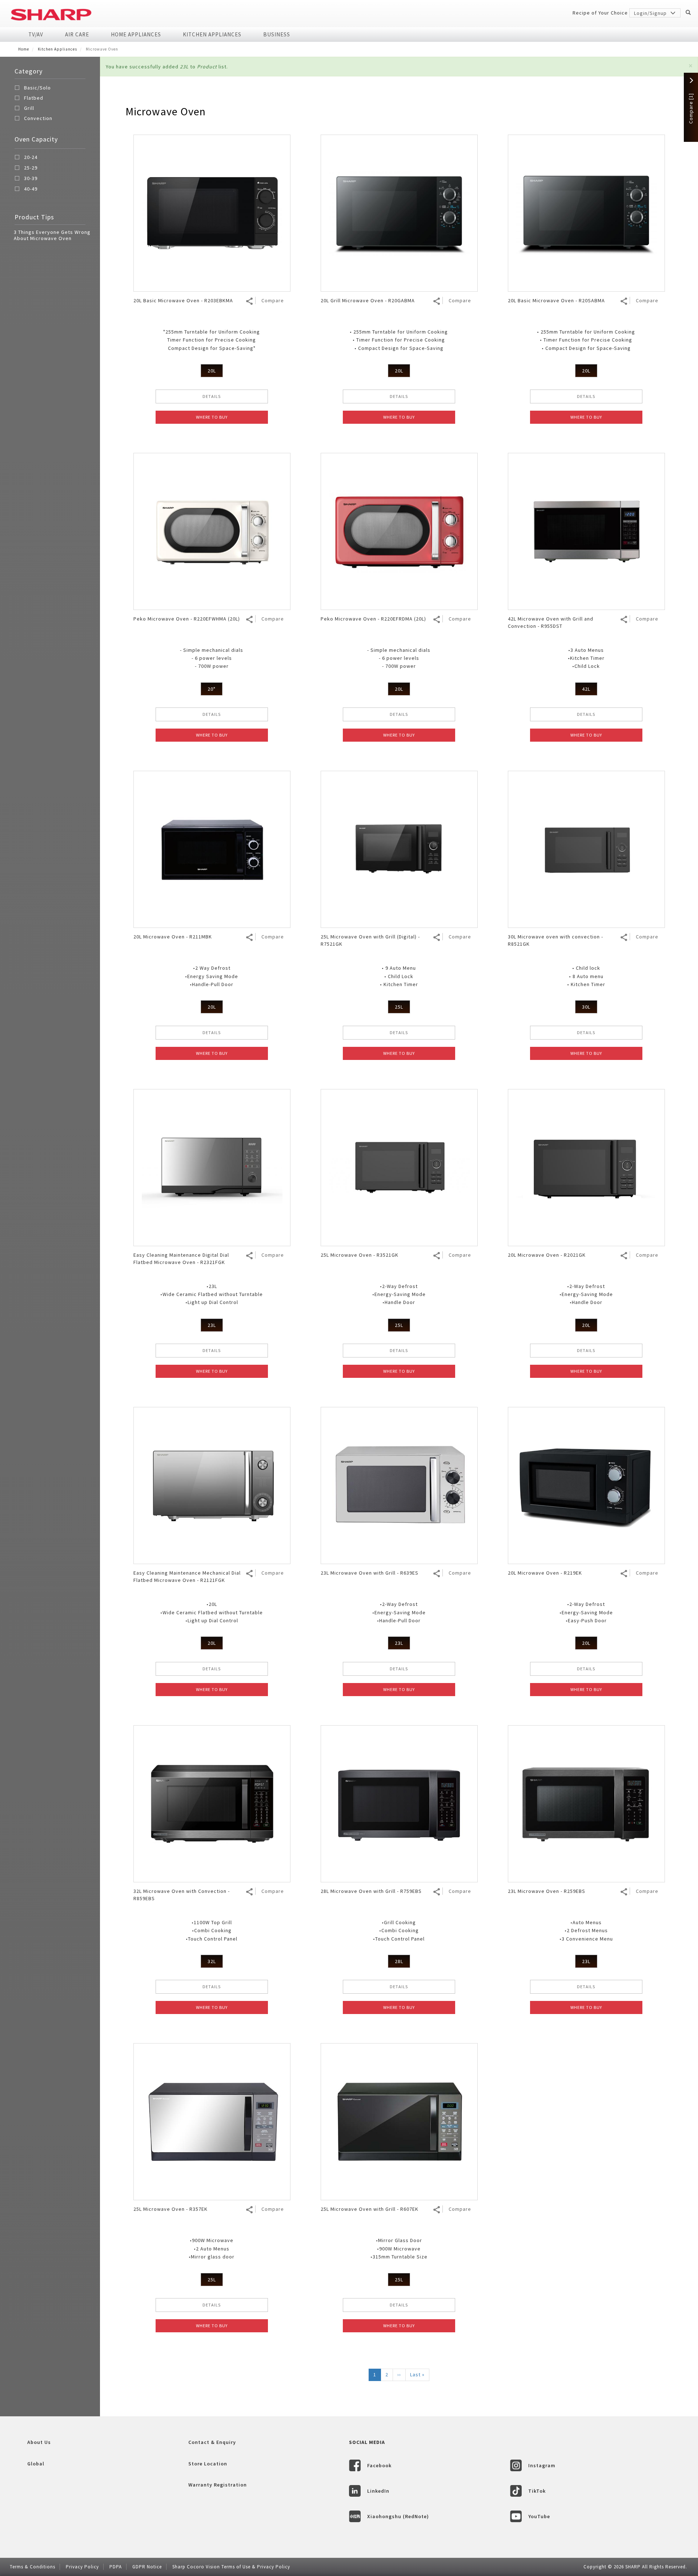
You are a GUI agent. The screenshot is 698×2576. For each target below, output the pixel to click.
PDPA (116, 2567)
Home (24, 49)
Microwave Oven (166, 111)
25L (399, 1007)
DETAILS (212, 396)
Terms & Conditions (33, 2567)
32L (212, 1961)
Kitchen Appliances (212, 34)
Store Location (208, 2464)
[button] (691, 66)
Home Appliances (136, 34)
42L (586, 689)
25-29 (31, 168)
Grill (29, 108)
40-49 (31, 189)
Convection (38, 118)
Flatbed (34, 98)
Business (277, 34)
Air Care (77, 34)
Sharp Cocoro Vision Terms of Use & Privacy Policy (231, 2567)
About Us (39, 2442)
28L (399, 1961)
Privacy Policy (82, 2567)
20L (212, 371)
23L (212, 1325)
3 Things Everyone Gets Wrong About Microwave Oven (52, 235)
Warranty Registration (218, 2485)
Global (36, 2464)
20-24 (31, 157)
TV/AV (36, 34)
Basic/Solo (37, 88)
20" (212, 689)
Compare (273, 300)
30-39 (31, 179)
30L (586, 1007)
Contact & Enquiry (212, 2442)
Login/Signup (651, 13)
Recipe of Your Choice (600, 13)
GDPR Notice (147, 2567)
